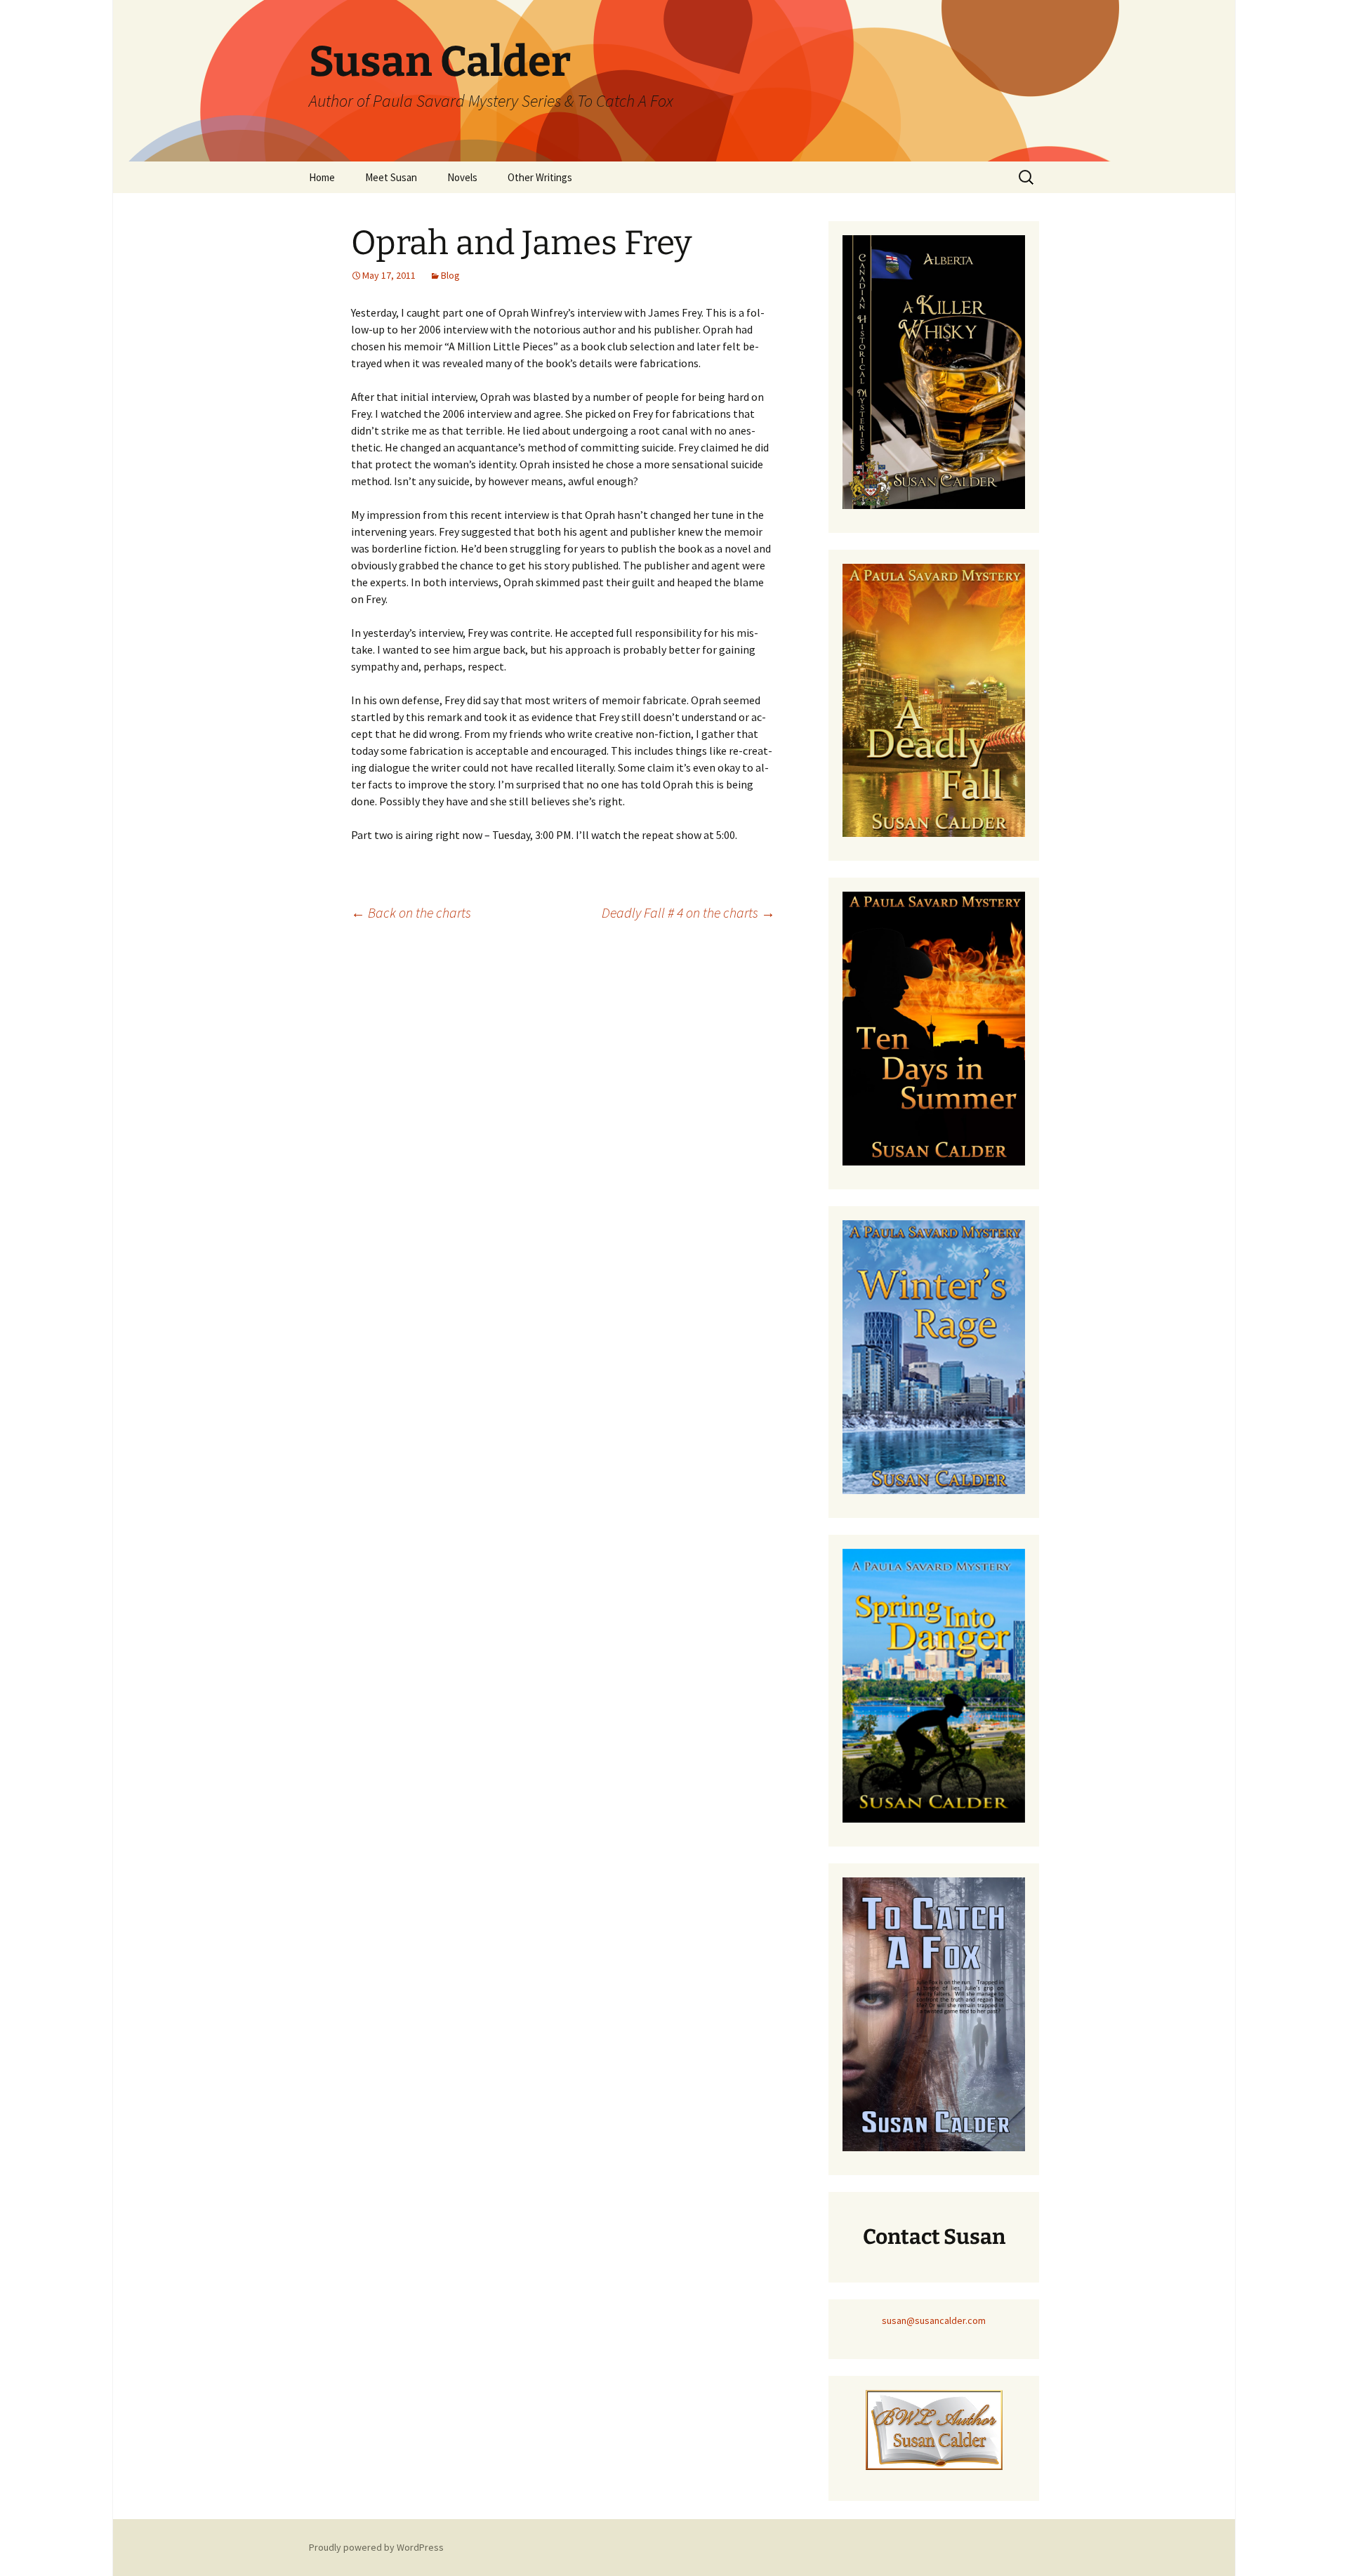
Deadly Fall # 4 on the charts (688, 912)
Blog (450, 275)
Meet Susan (391, 177)
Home (322, 177)
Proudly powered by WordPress (376, 2547)
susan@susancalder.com (934, 2320)
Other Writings (540, 177)
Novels (462, 177)
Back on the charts (411, 912)
